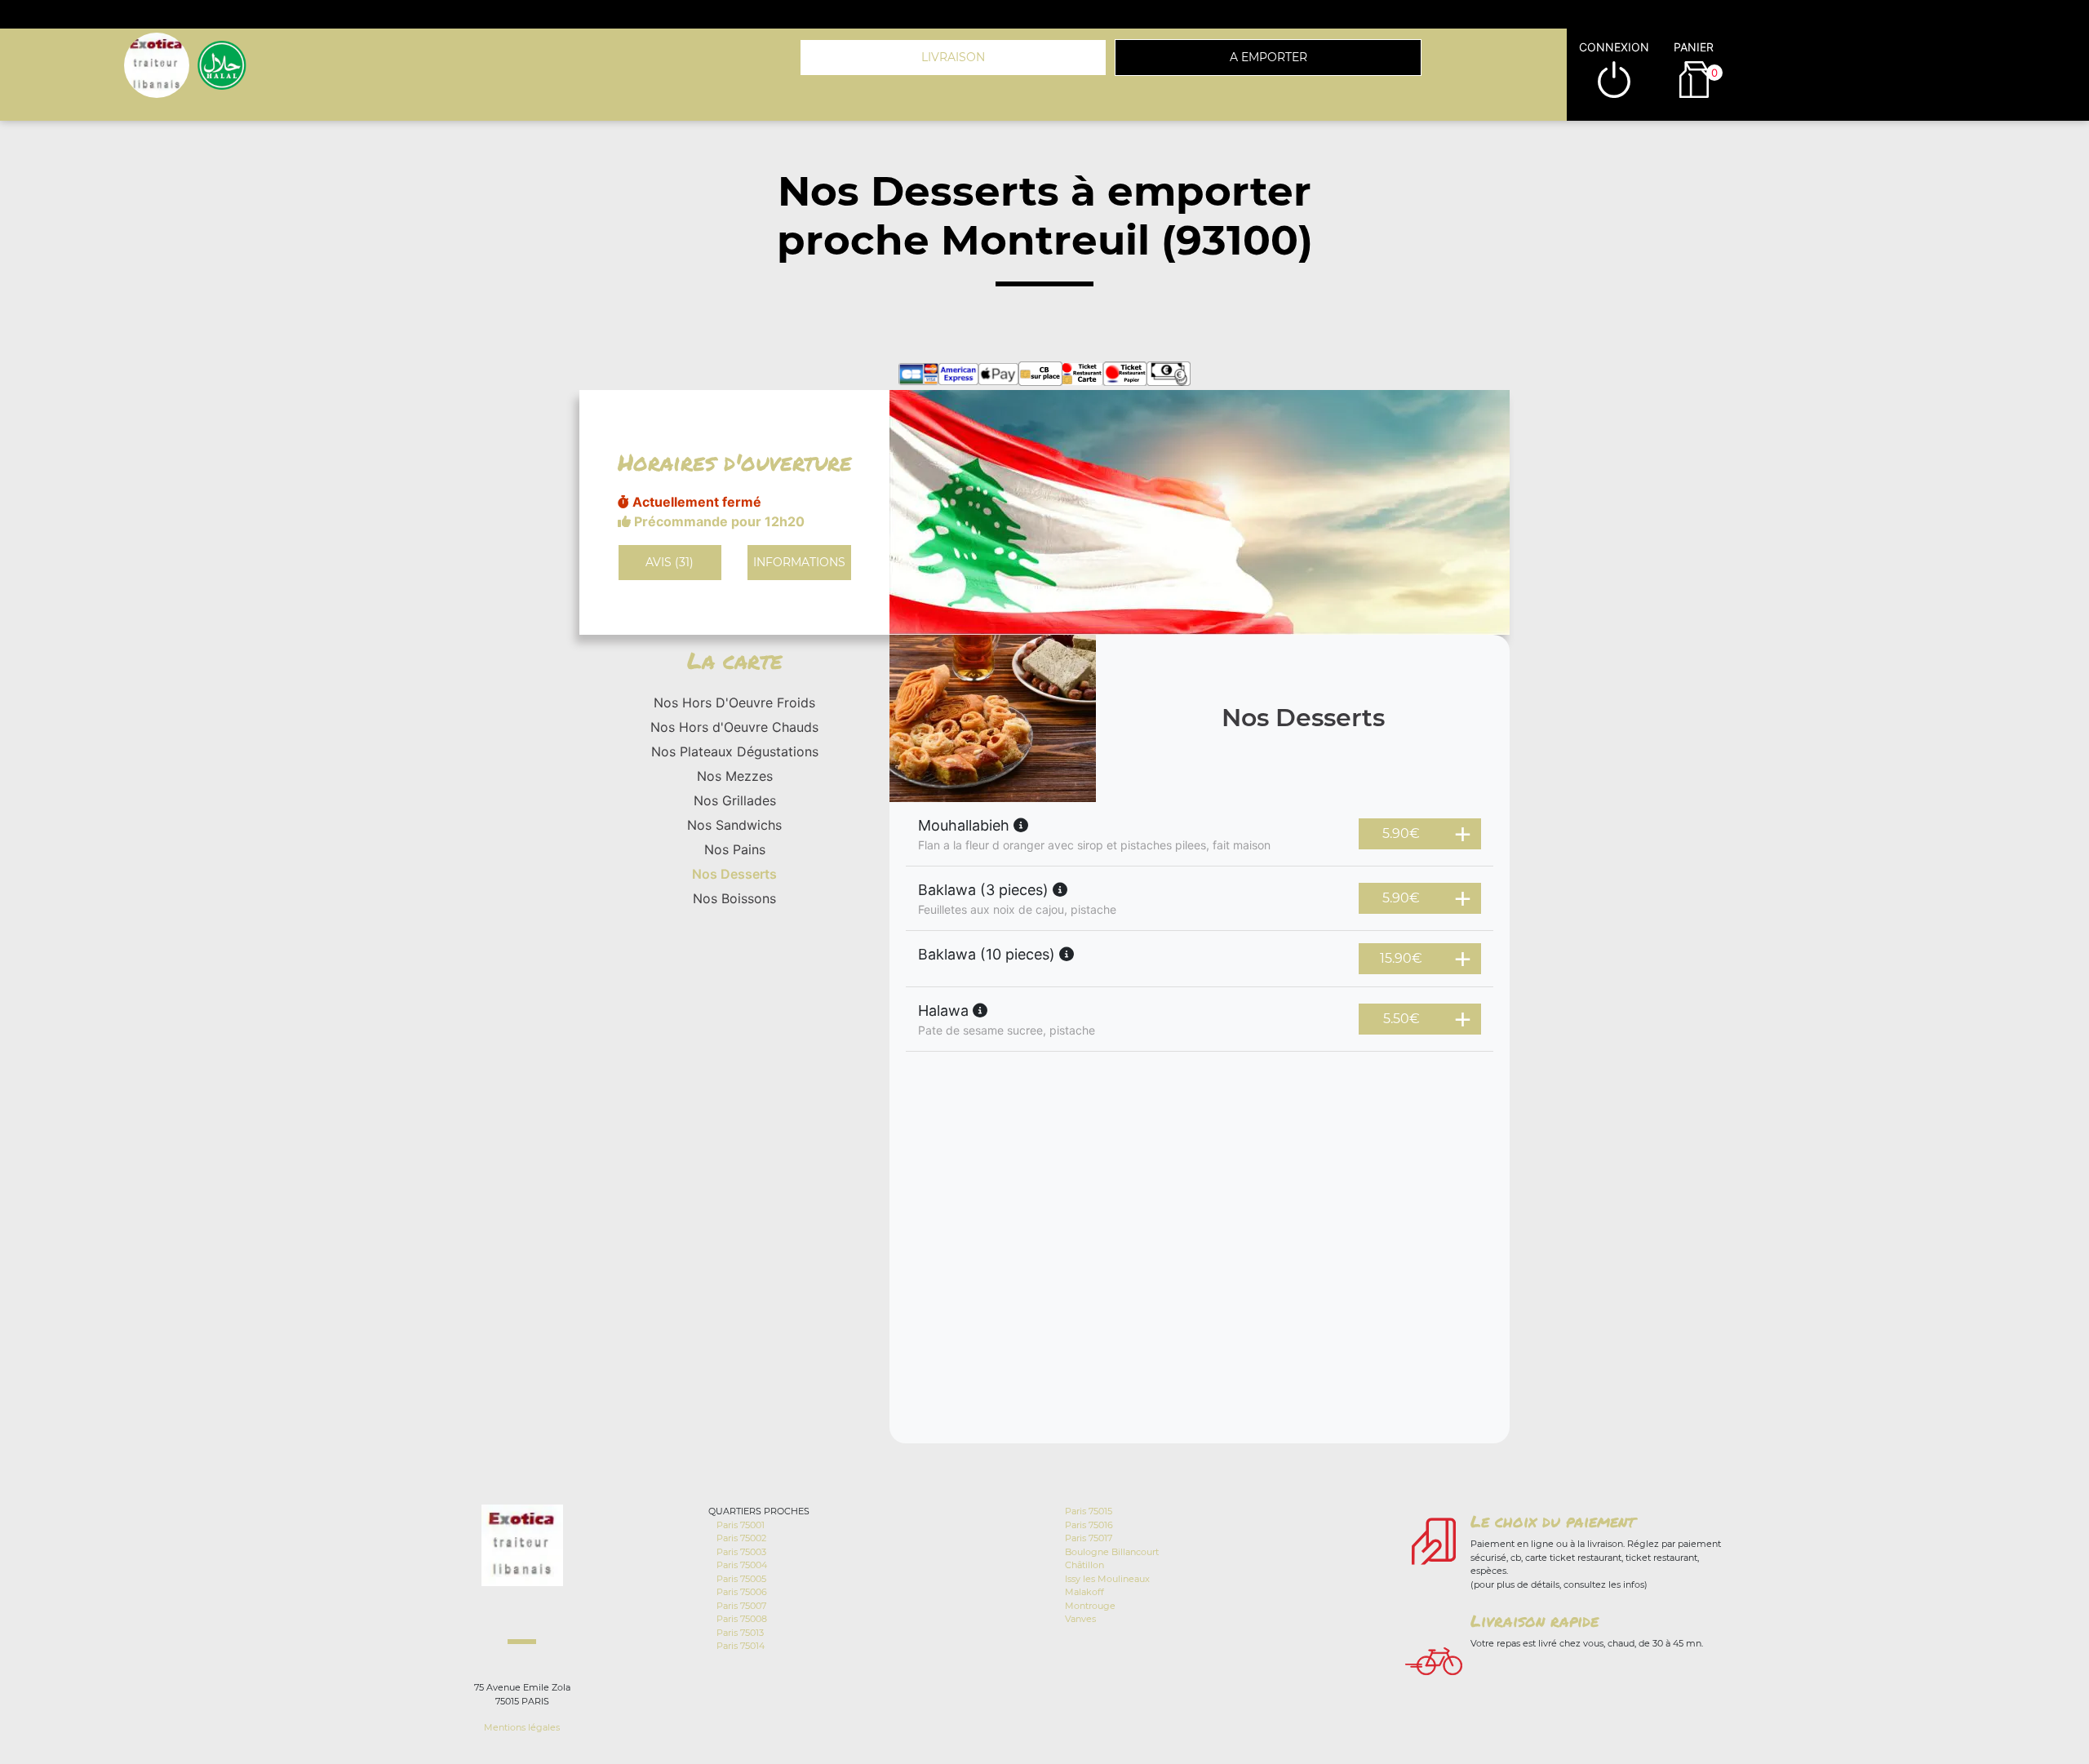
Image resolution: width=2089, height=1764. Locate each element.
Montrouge (1090, 1606)
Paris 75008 (742, 1619)
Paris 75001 (741, 1525)
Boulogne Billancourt (1112, 1552)
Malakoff (1084, 1592)
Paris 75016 (1089, 1525)
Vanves (1080, 1619)
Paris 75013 (740, 1633)
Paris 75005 (741, 1579)
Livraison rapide (1535, 1620)
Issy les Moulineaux (1107, 1579)
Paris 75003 (741, 1552)
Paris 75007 (741, 1606)
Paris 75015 (1089, 1511)
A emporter (1268, 57)
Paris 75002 (741, 1538)
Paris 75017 (1089, 1538)
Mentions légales (522, 1727)
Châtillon (1084, 1565)
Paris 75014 (741, 1646)
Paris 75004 (742, 1565)
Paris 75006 (742, 1592)
